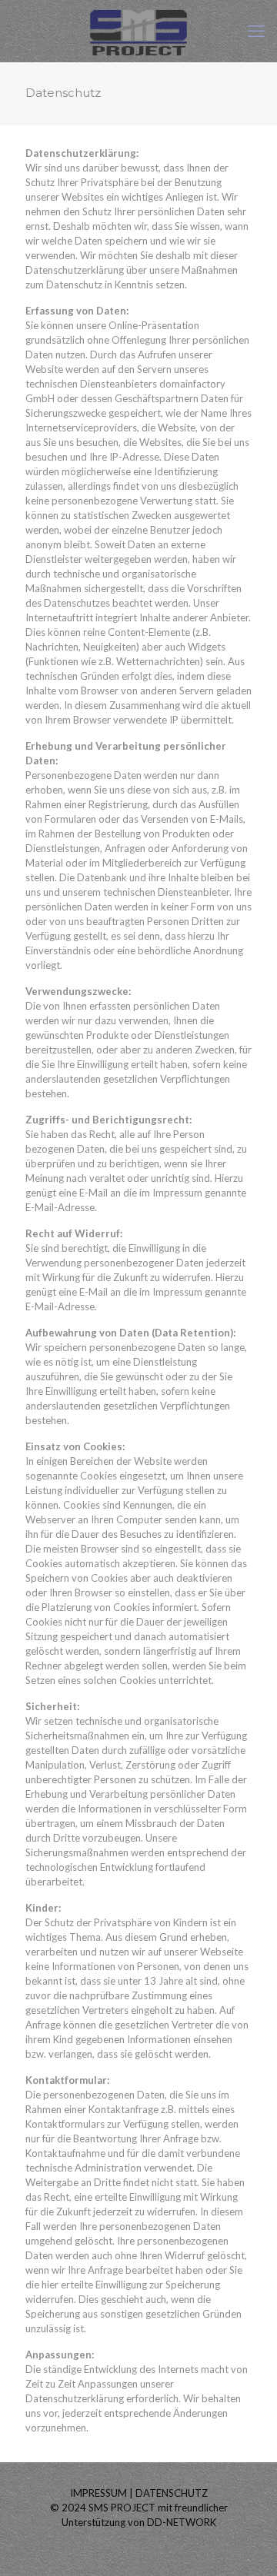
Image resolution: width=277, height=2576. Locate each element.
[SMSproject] (138, 31)
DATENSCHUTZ (172, 2493)
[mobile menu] (256, 31)
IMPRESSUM (98, 2493)
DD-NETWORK (182, 2522)
